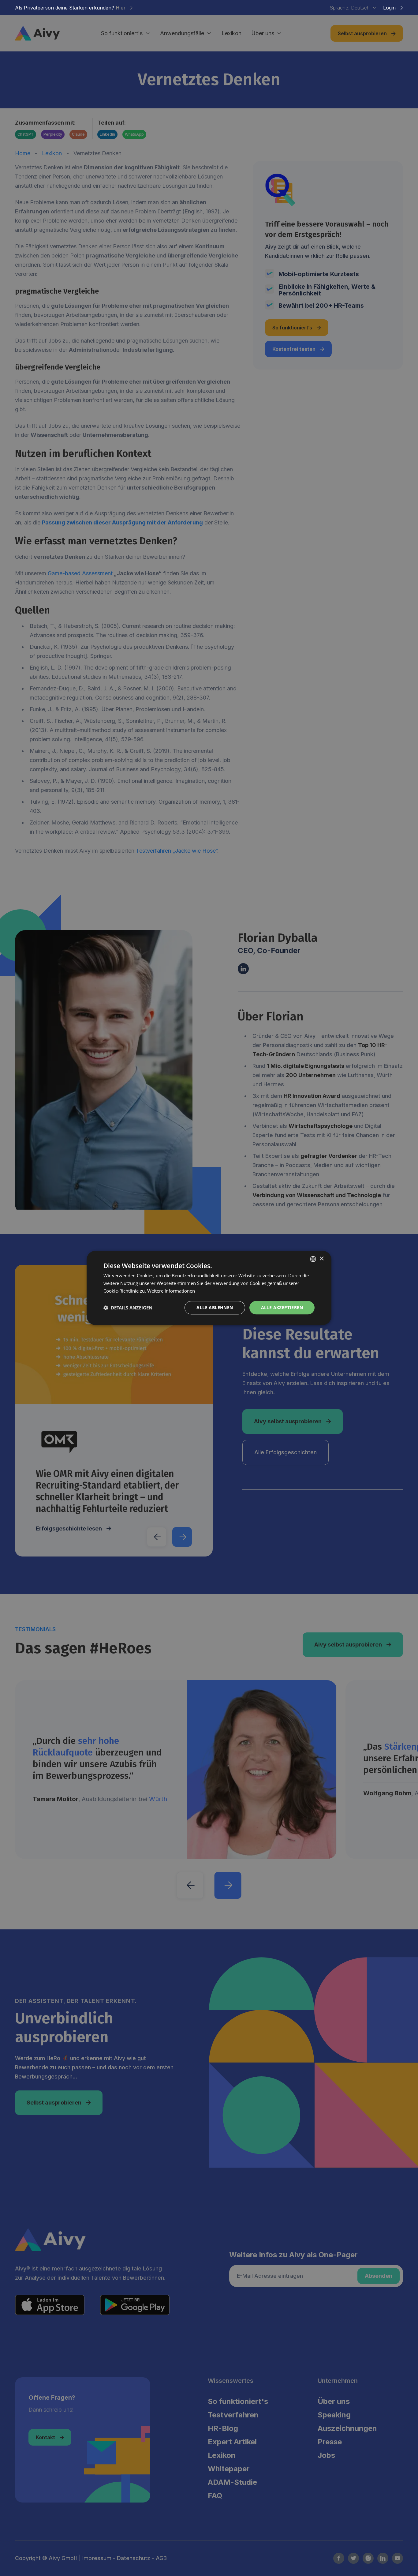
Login (393, 8)
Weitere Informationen (171, 1291)
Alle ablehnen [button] (215, 1307)
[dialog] (209, 1288)
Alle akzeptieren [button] (282, 1307)
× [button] (321, 1259)
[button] (128, 1308)
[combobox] (313, 1259)
